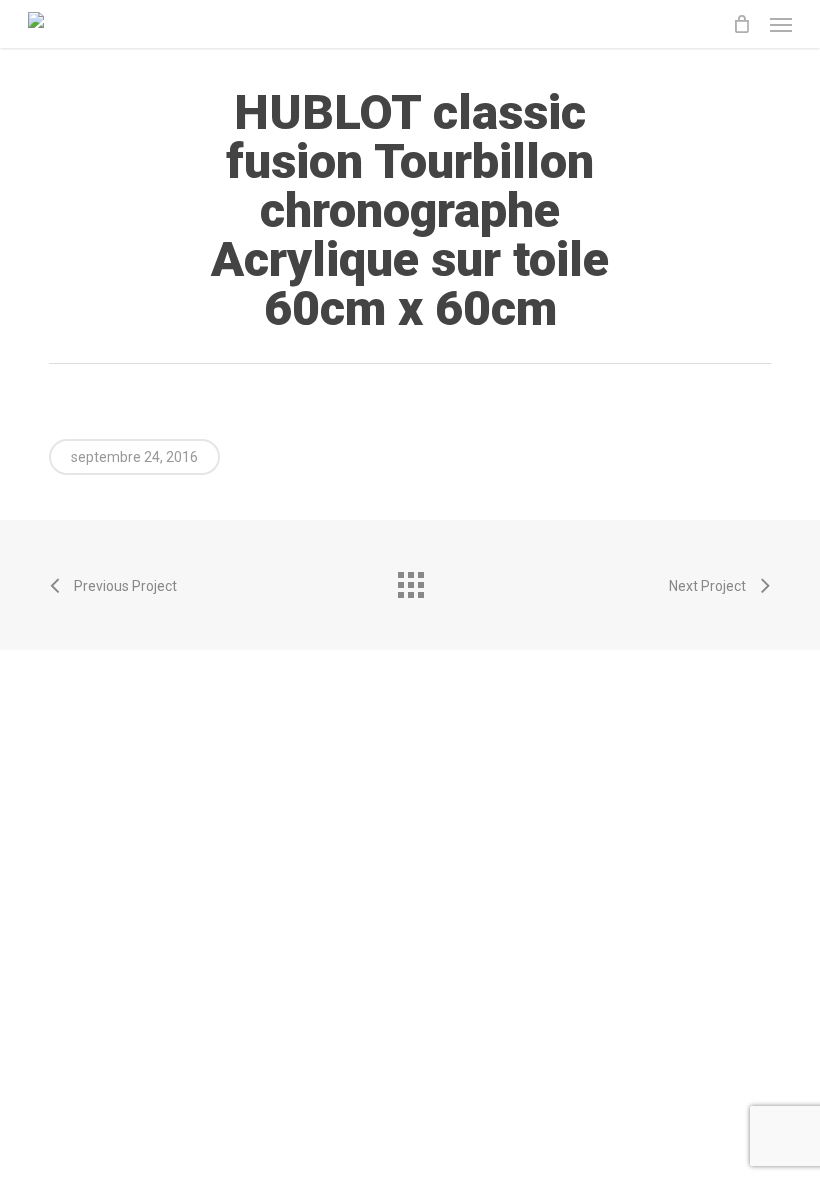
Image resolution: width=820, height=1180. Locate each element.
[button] (781, 24)
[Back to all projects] (410, 580)
